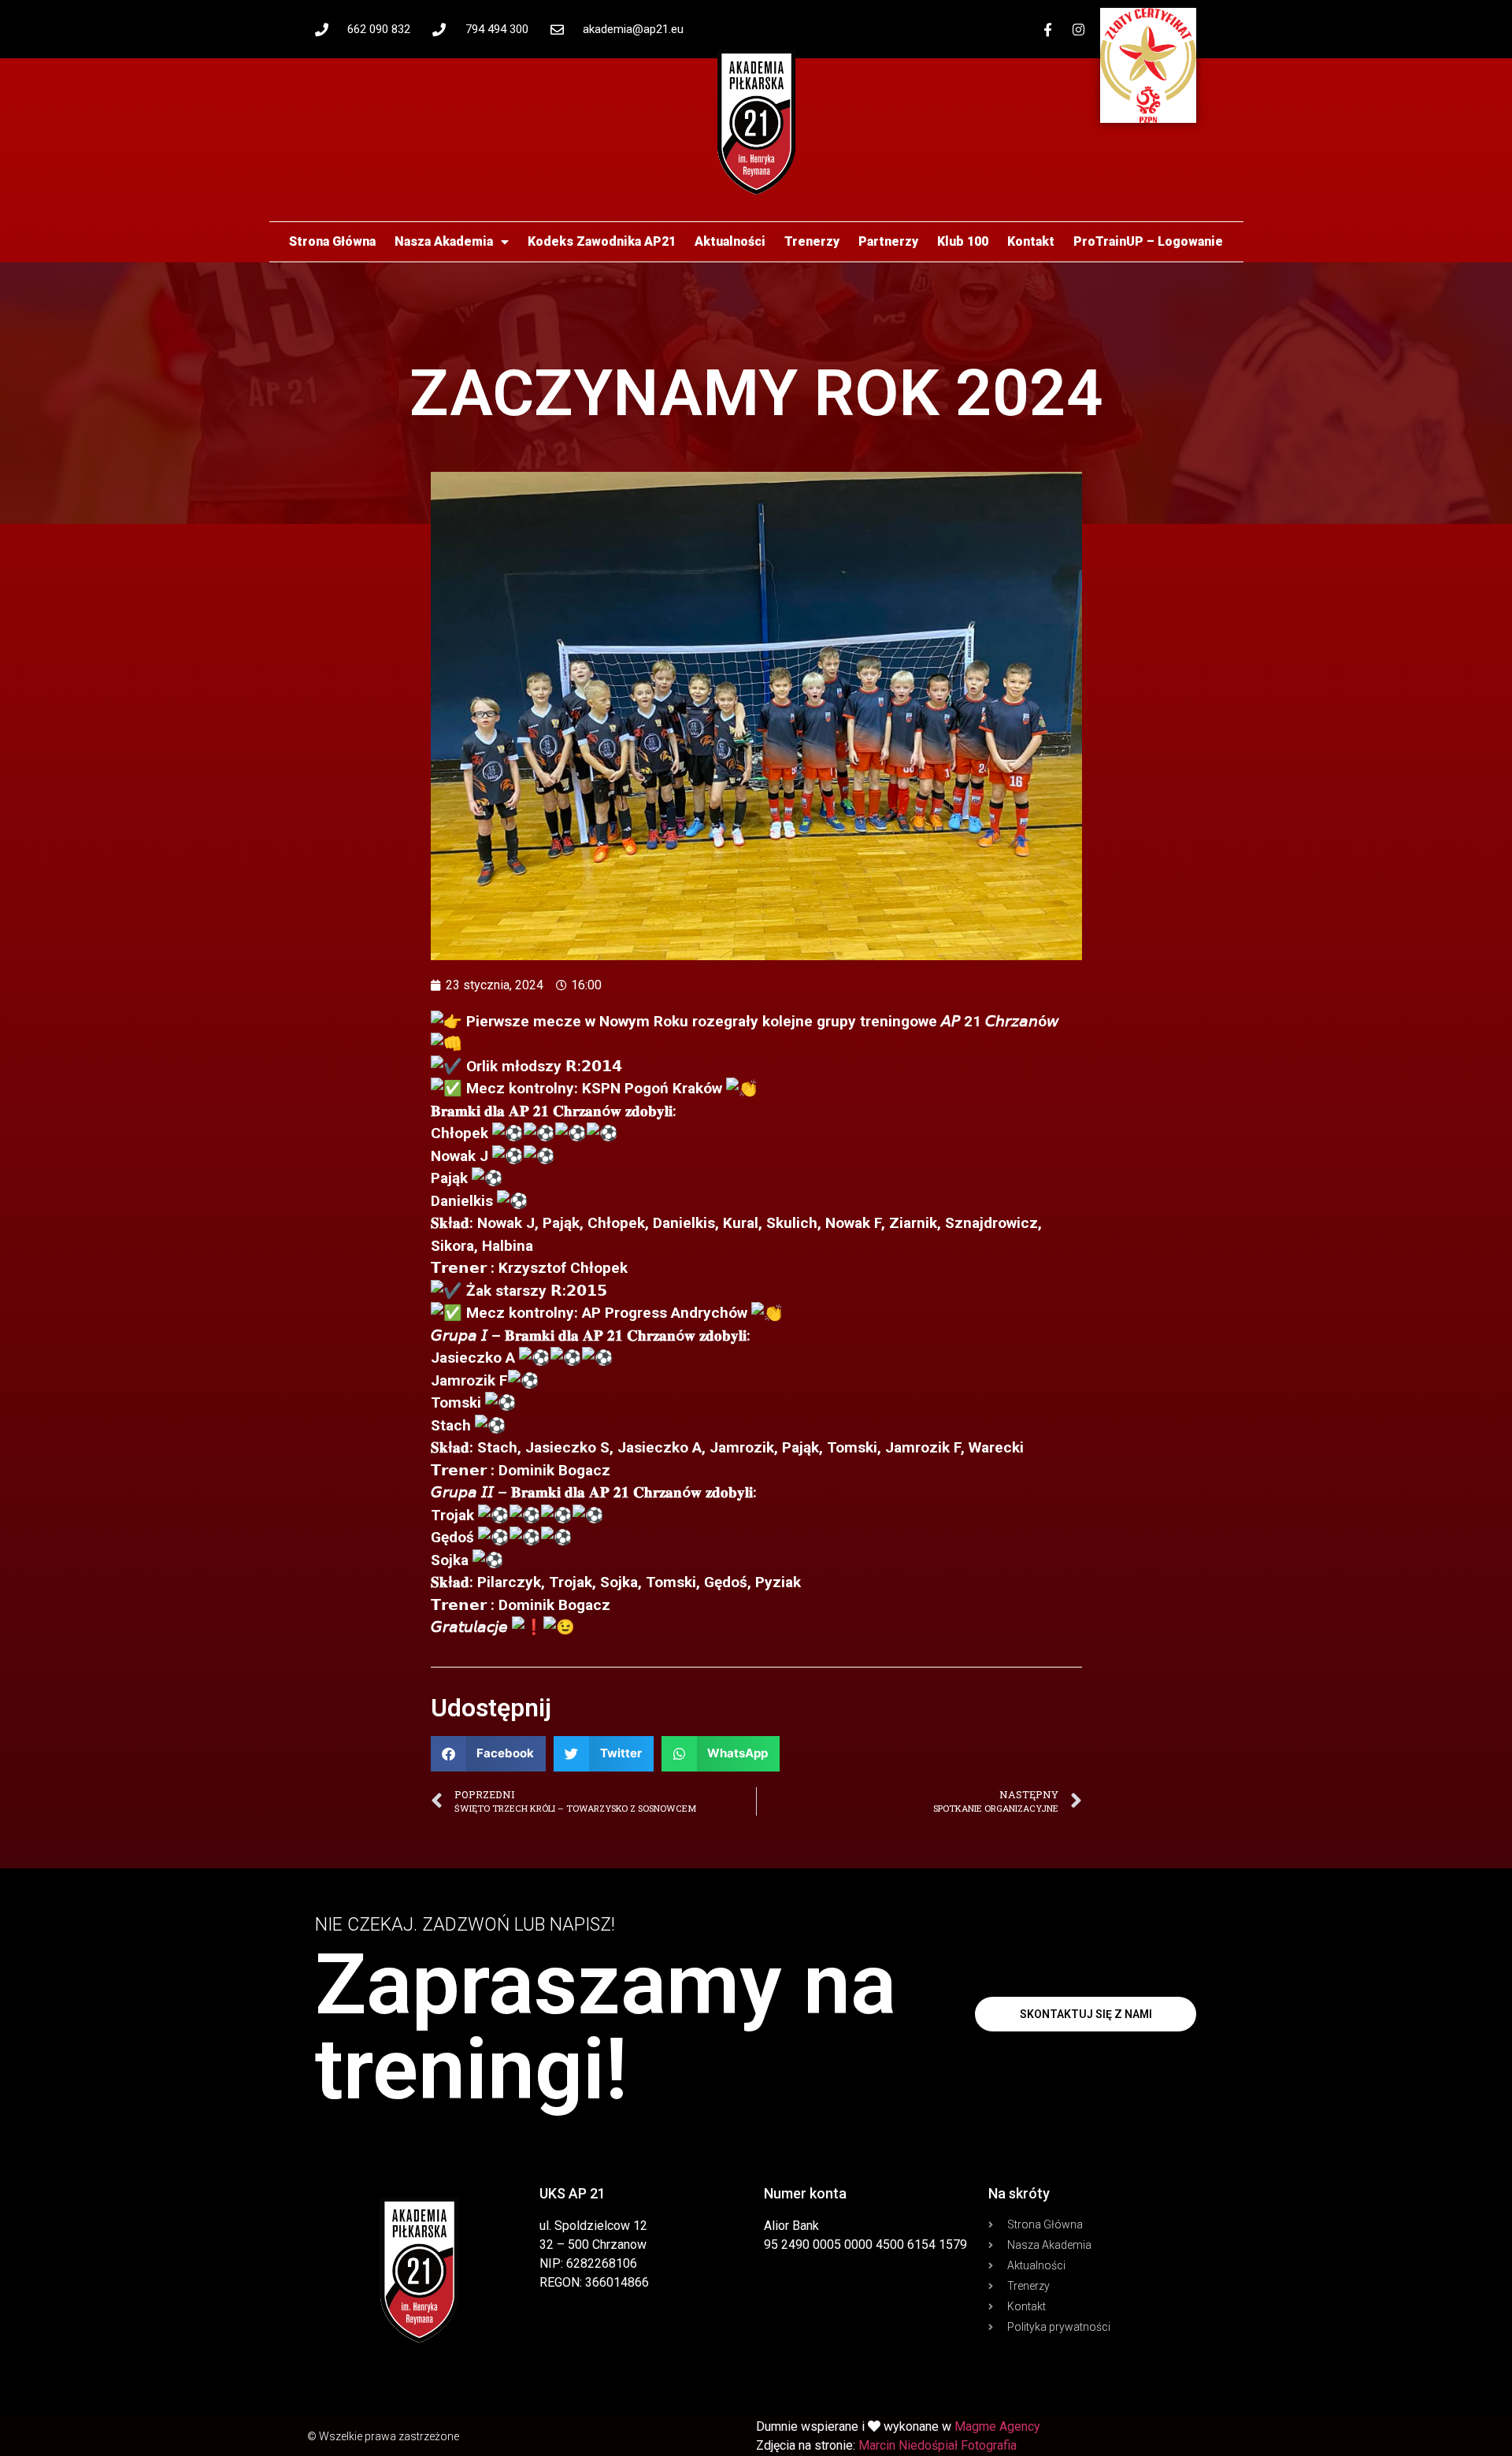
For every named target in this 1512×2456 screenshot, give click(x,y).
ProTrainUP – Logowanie (1148, 241)
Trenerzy (812, 241)
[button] (489, 1754)
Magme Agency (997, 2426)
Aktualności (730, 241)
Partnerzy (888, 241)
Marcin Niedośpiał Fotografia (938, 2445)
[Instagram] (1079, 29)
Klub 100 (963, 241)
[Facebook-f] (1048, 29)
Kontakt (1031, 241)
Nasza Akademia (444, 241)
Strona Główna (332, 241)
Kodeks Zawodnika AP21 (602, 241)
